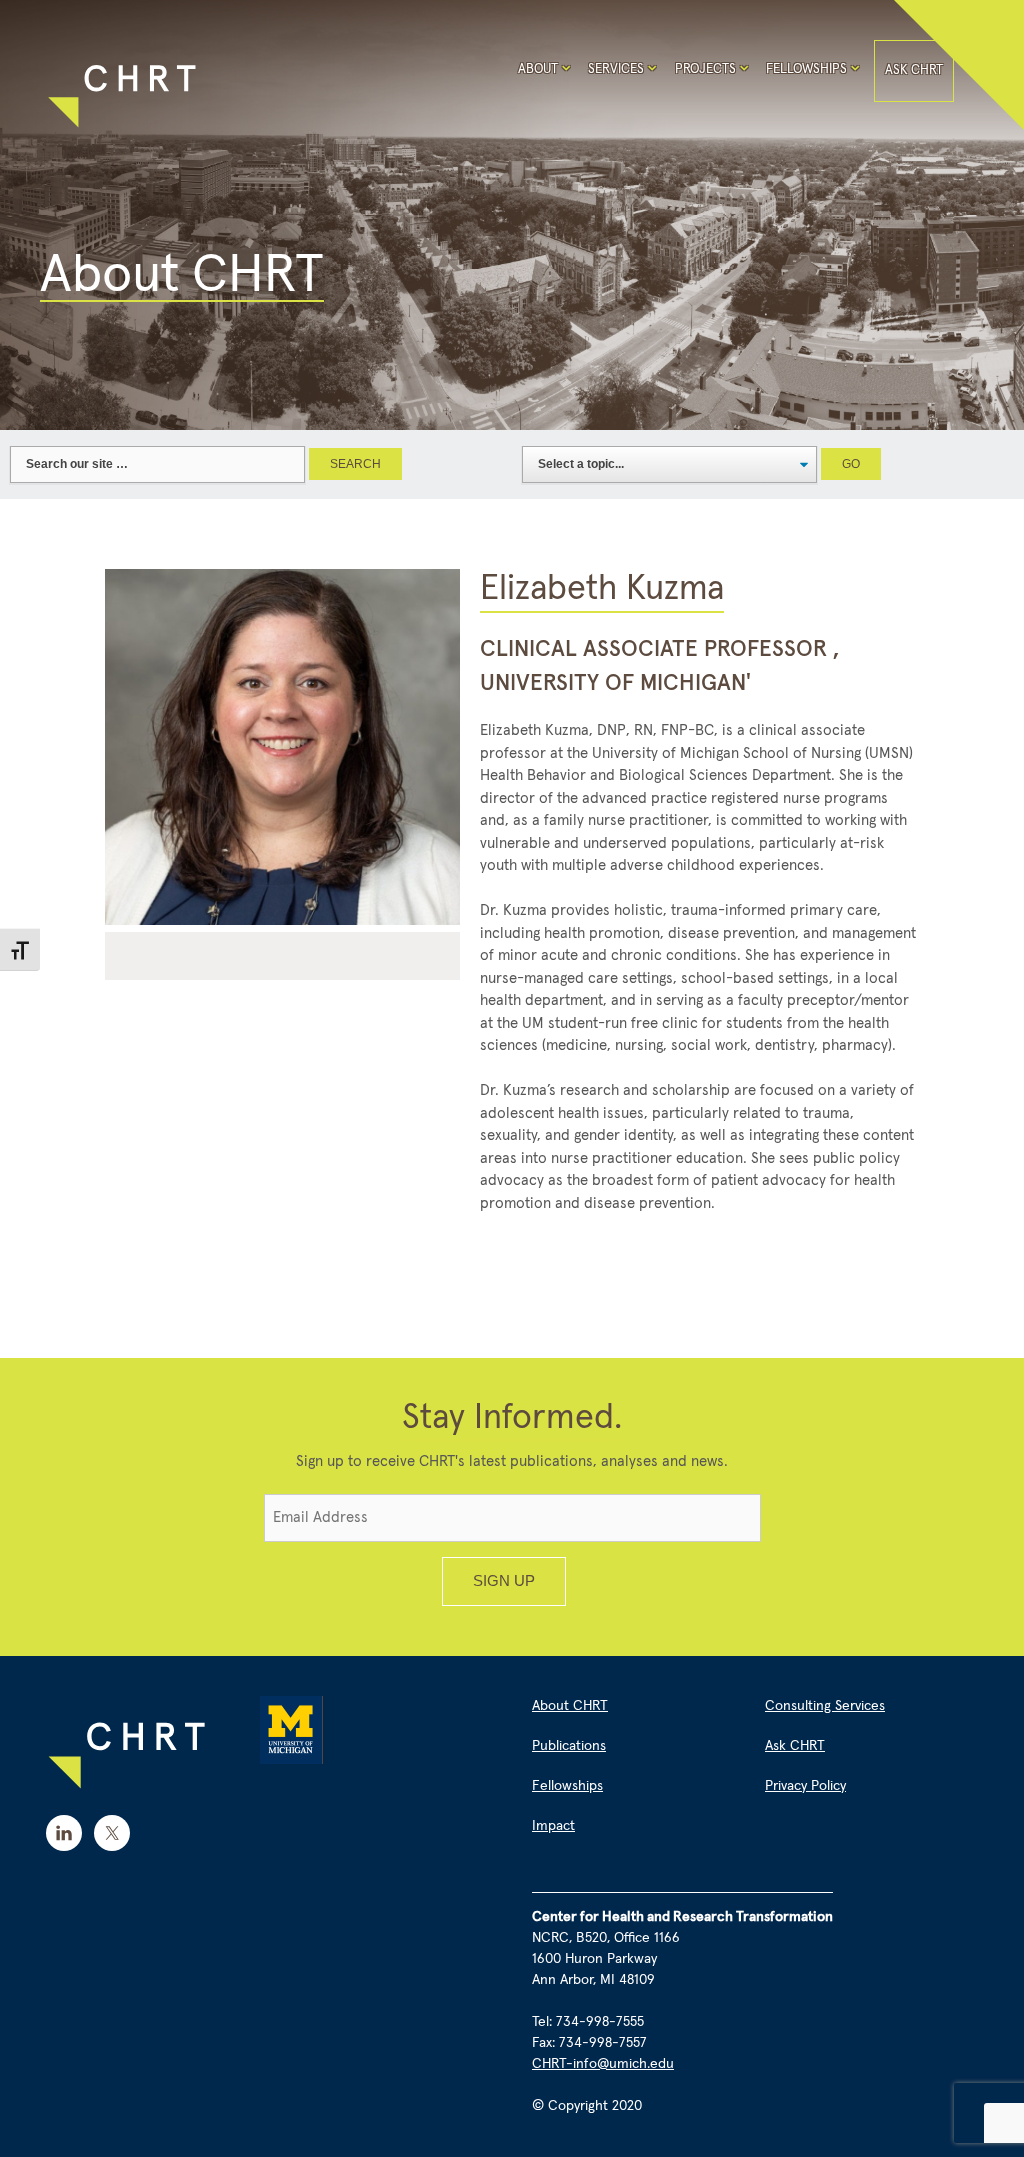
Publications (569, 1746)
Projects (705, 69)
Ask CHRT (914, 70)
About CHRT (570, 1706)
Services (616, 69)
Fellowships (806, 69)
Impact (553, 1826)
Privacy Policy (805, 1786)
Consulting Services (825, 1706)
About (538, 69)
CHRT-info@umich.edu (603, 2064)
